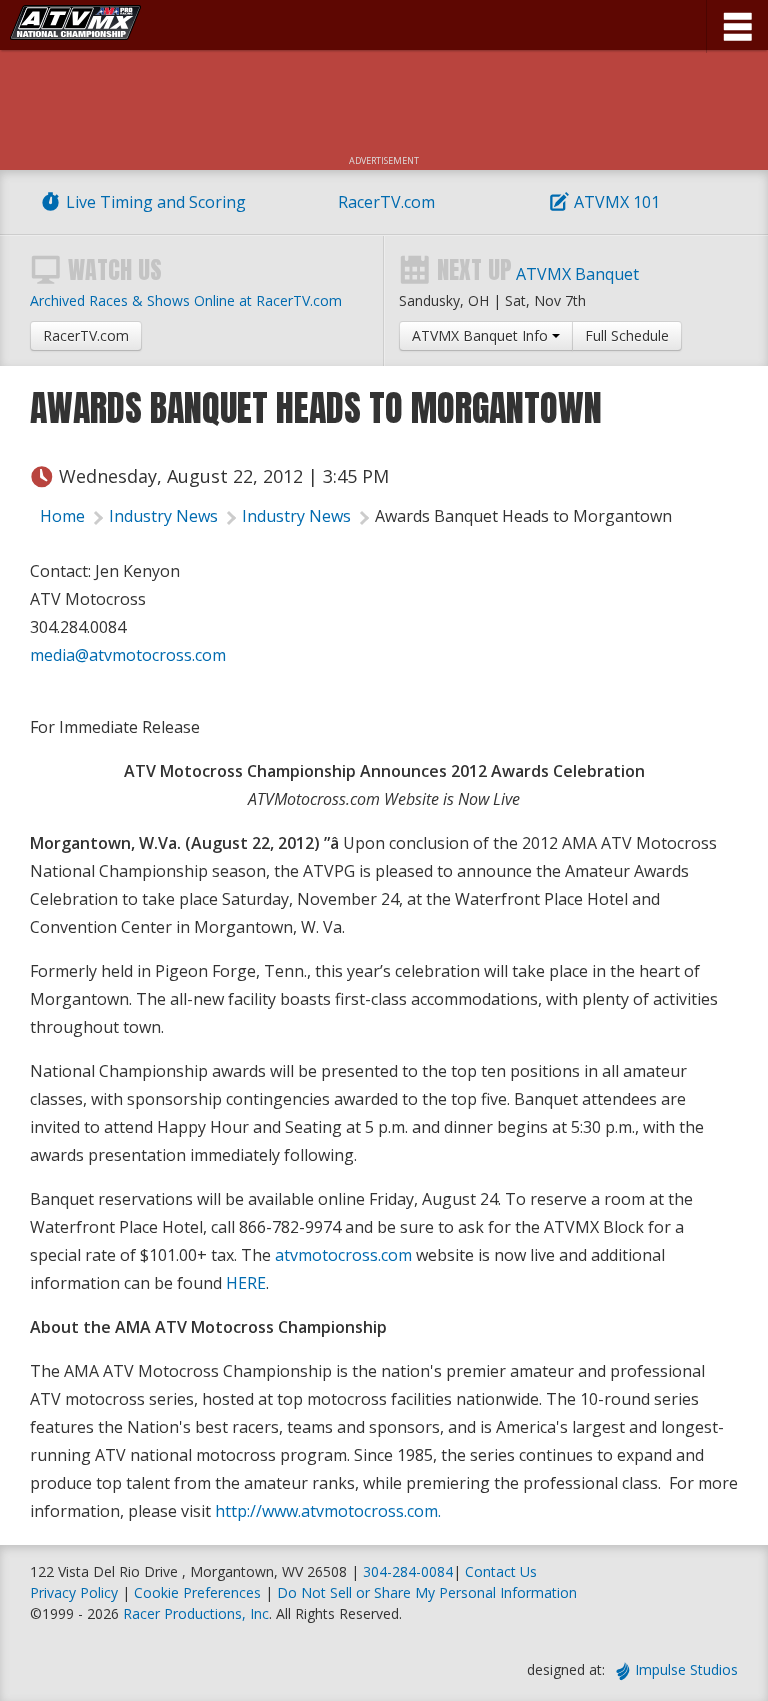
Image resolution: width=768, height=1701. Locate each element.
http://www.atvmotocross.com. (328, 1511)
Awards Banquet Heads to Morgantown (523, 516)
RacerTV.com (386, 202)
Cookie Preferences (199, 1592)
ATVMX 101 (617, 202)
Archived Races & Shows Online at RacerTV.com (186, 300)
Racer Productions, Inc (196, 1613)
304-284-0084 (408, 1571)
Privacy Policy (74, 1592)
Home (62, 516)
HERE (246, 1283)
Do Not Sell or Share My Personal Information (427, 1592)
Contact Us (501, 1571)
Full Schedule (627, 335)
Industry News (163, 516)
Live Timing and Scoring (156, 202)
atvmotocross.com (343, 1255)
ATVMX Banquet (577, 274)
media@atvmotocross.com (128, 655)
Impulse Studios (686, 1669)
